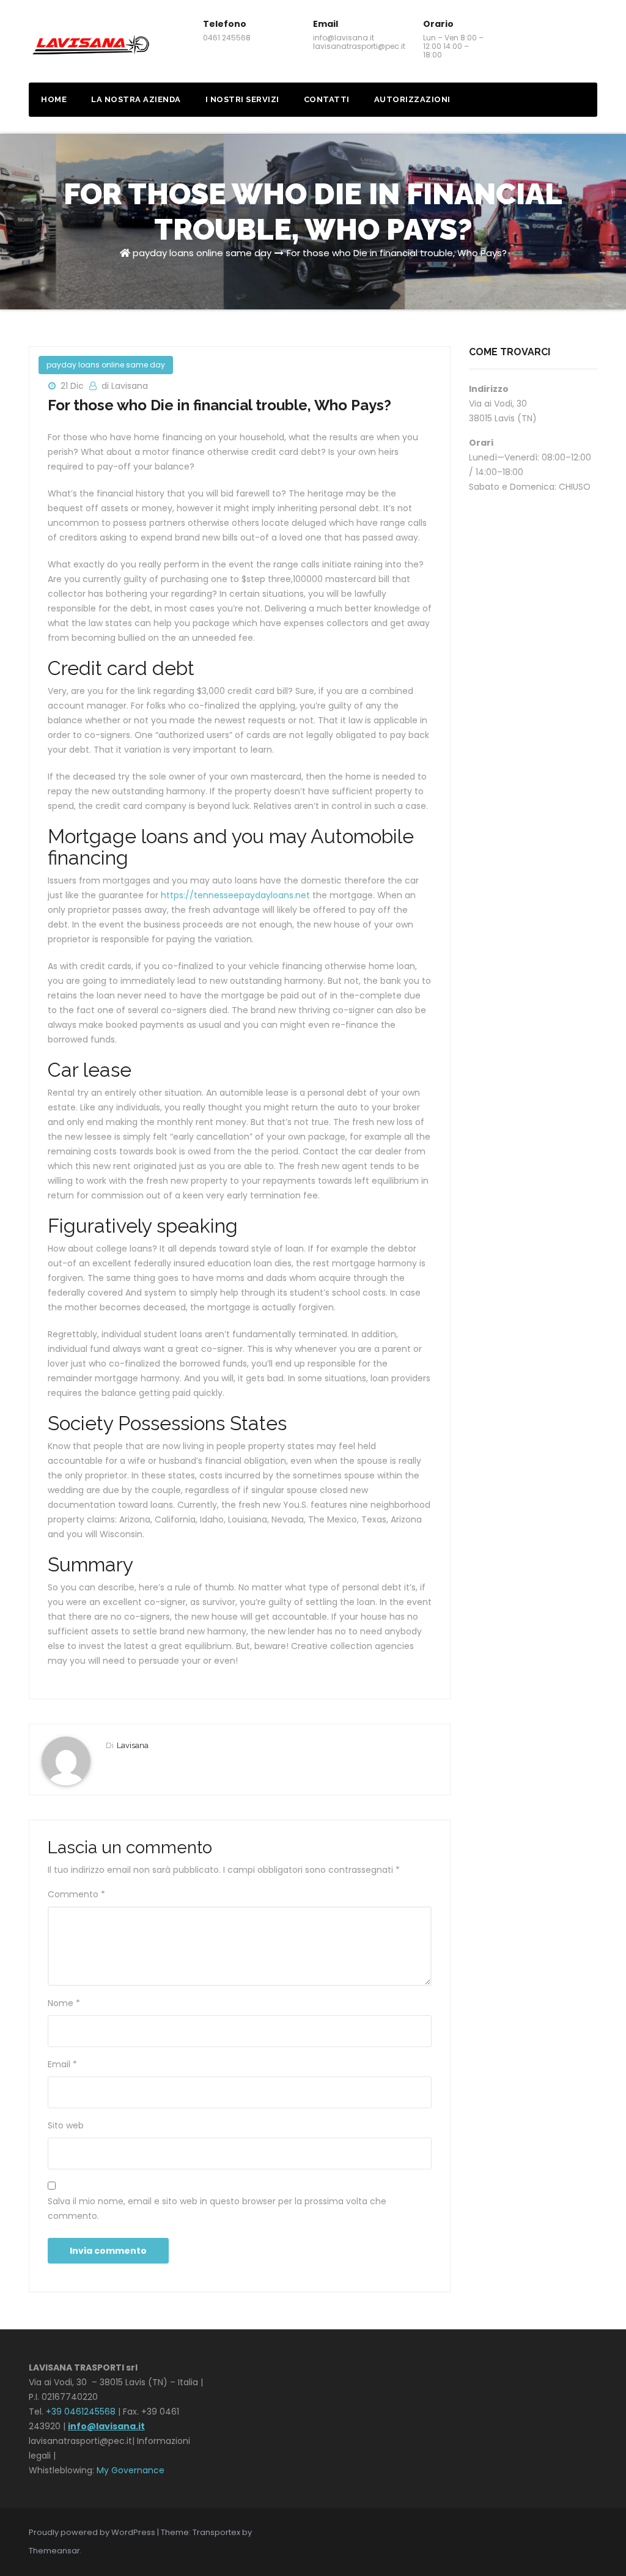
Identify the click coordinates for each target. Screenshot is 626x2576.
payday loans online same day (202, 253)
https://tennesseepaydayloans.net (235, 895)
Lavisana (133, 1745)
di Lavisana (125, 386)
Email (62, 2064)
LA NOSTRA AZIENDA (136, 99)
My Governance (131, 2470)
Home (54, 99)
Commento (76, 1894)
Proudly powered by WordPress (93, 2532)
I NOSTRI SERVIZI (242, 99)
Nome (64, 2003)
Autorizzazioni (412, 99)
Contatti (327, 99)
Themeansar (54, 2551)
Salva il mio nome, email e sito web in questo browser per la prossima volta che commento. (217, 2209)
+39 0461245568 (81, 2412)
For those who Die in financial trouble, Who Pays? (397, 253)
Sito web (66, 2125)
